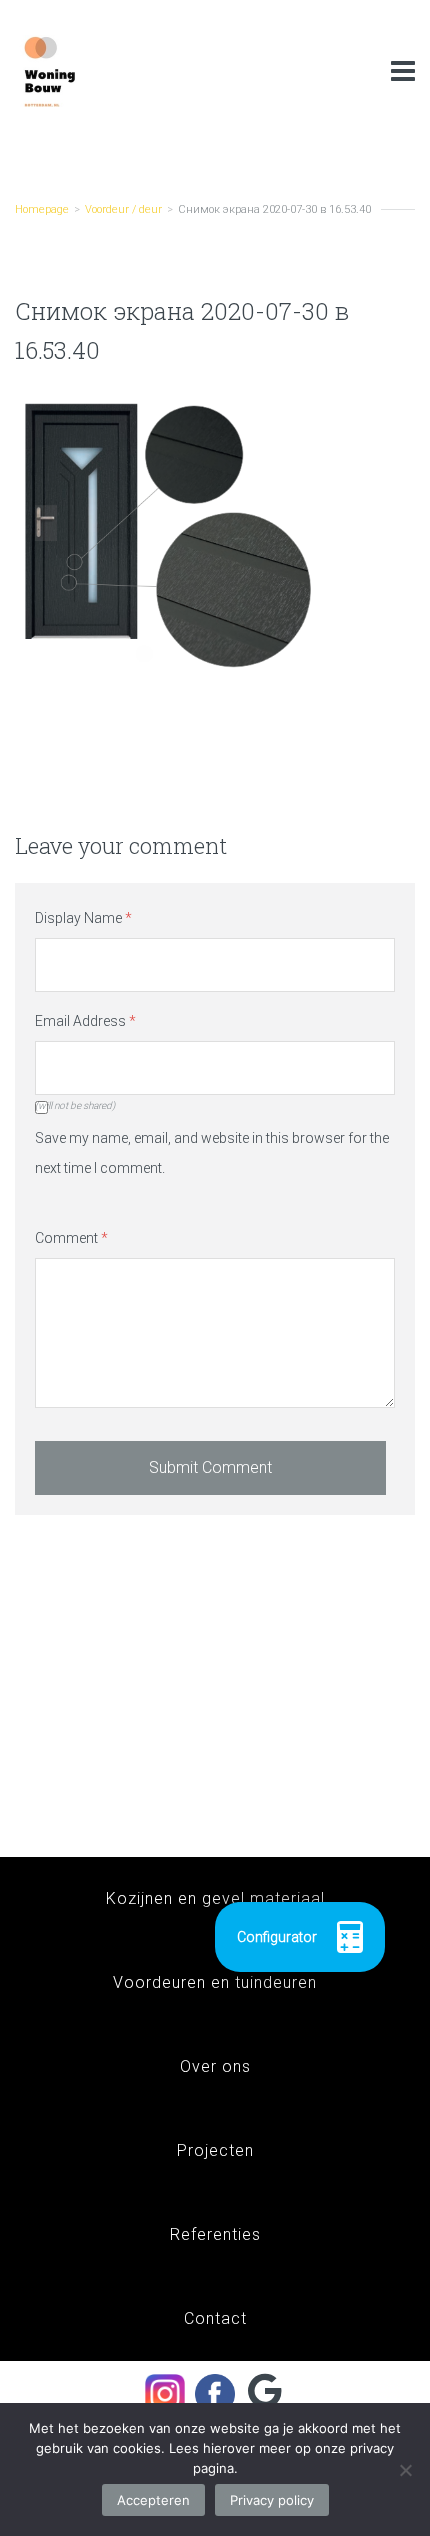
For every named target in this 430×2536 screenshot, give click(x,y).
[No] (405, 2470)
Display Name (83, 918)
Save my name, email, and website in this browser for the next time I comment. (212, 1153)
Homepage (42, 209)
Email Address (85, 1021)
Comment (71, 1238)
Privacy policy (272, 2500)
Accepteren (153, 2500)
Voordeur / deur (123, 209)
